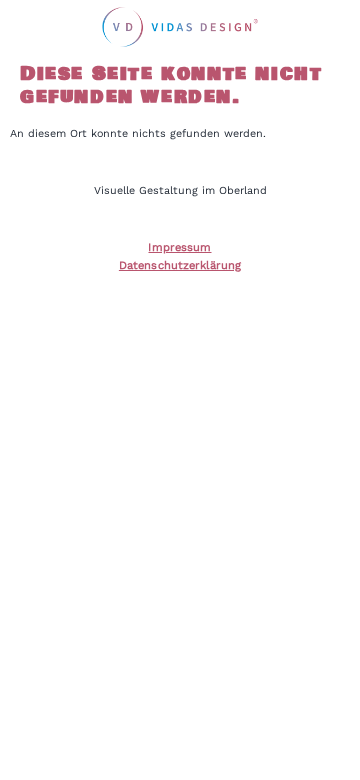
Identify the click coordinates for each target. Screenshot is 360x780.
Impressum (179, 247)
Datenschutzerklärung (180, 265)
